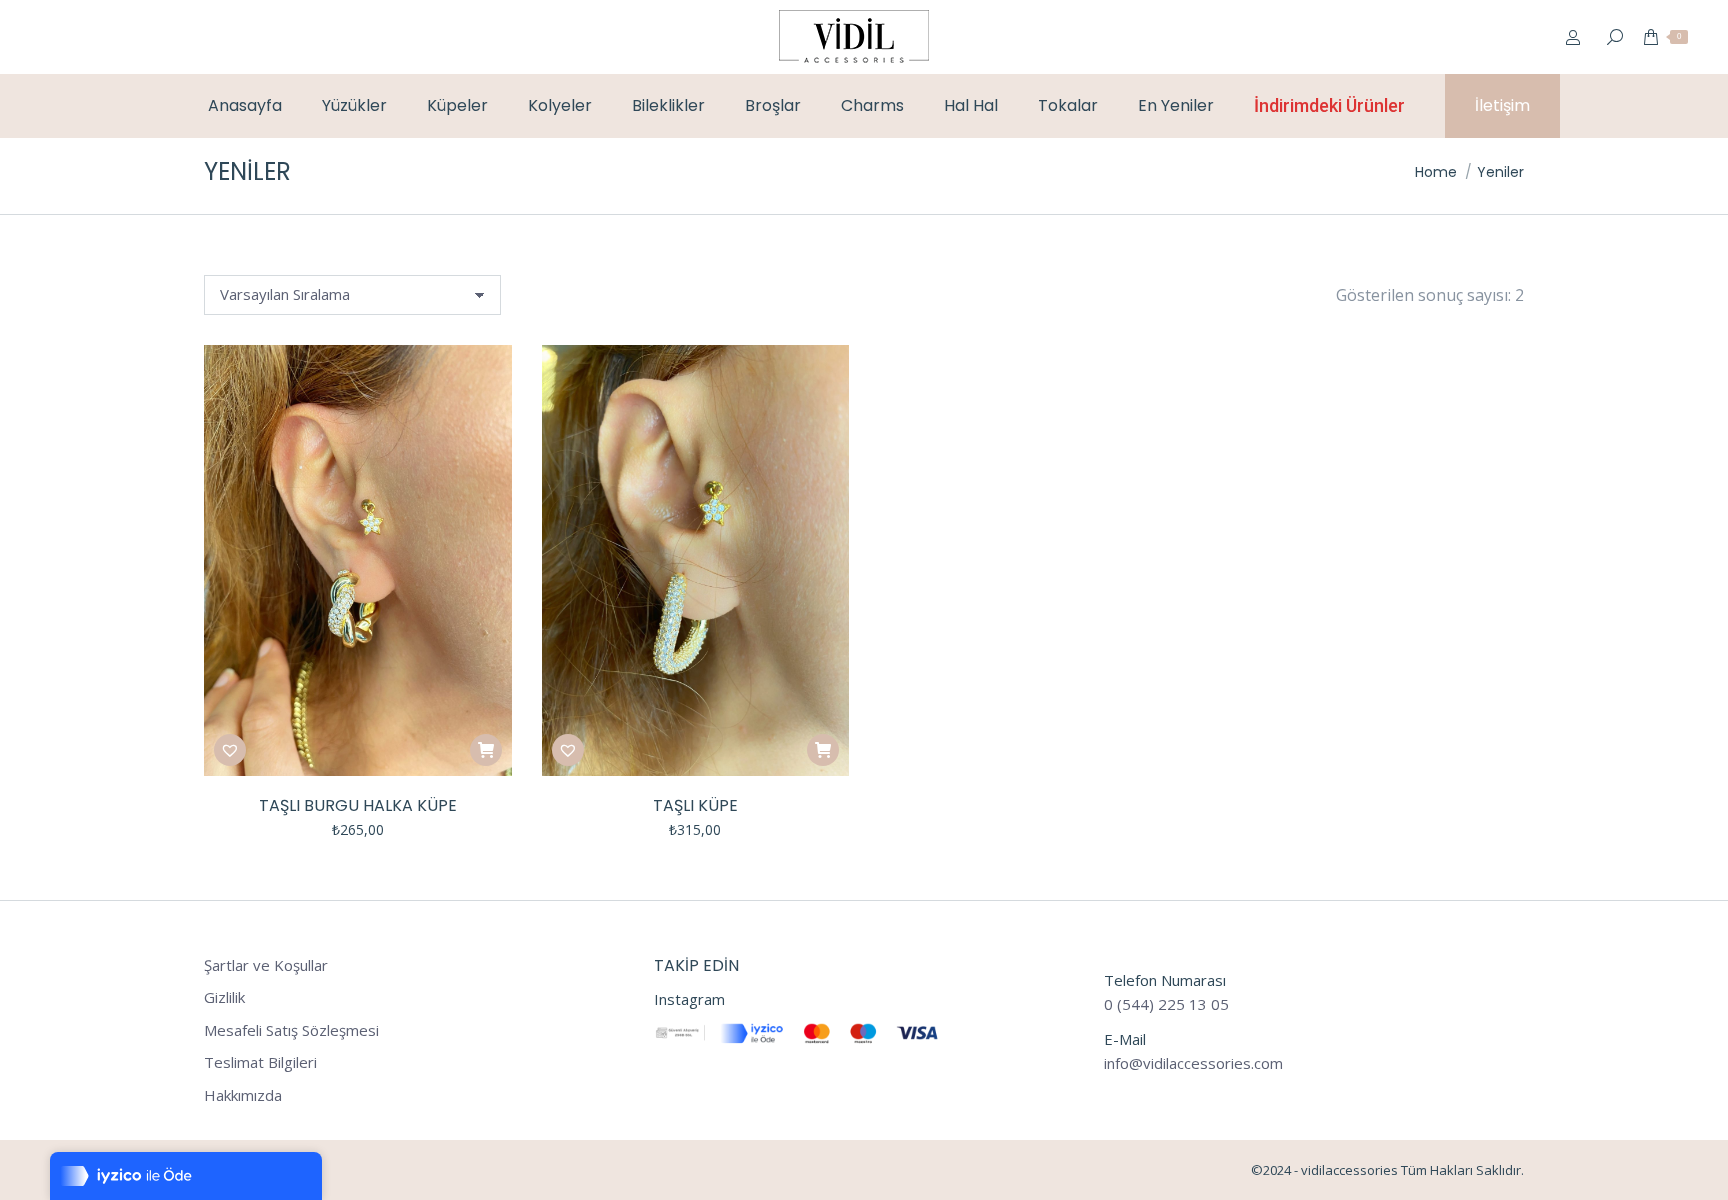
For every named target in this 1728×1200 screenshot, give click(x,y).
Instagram (689, 999)
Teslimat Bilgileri (260, 1062)
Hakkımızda (243, 1095)
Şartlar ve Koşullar (266, 965)
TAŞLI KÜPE (695, 805)
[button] (230, 750)
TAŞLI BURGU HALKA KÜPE (358, 805)
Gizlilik (224, 997)
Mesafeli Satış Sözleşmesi (291, 1030)
